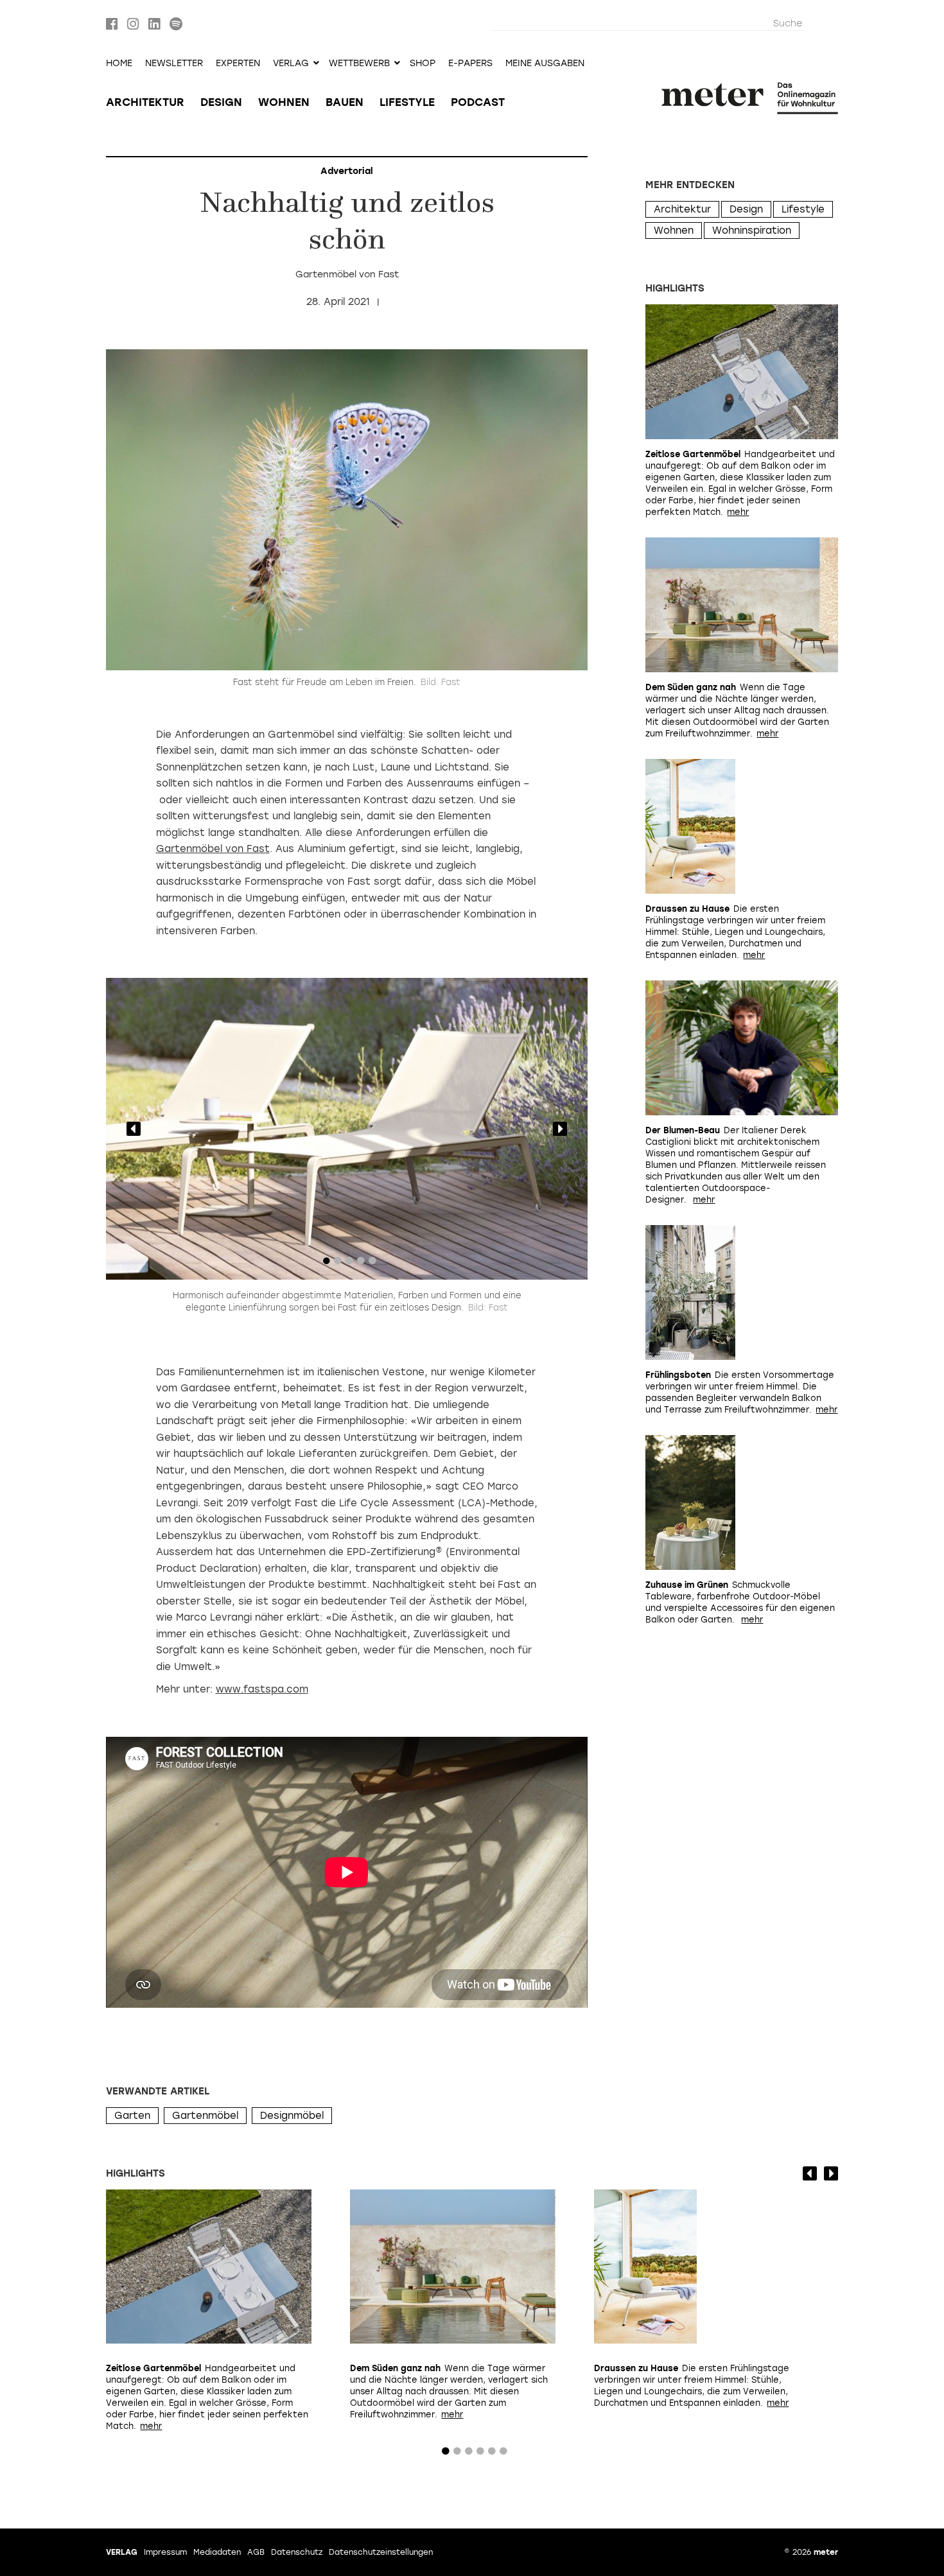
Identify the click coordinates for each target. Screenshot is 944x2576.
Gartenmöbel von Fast (213, 849)
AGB (256, 2552)
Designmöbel (292, 2116)
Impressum (165, 2552)
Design (221, 102)
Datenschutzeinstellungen (381, 2552)
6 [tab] (503, 2454)
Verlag (122, 2552)
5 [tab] (372, 1264)
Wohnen (284, 102)
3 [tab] (349, 1264)
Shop (423, 64)
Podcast (478, 102)
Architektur (145, 102)
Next (560, 1129)
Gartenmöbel (205, 2116)
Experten (238, 64)
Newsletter (174, 64)
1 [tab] (326, 1264)
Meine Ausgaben (545, 64)
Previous (134, 1129)
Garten (132, 2116)
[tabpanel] (347, 1129)
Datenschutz (297, 2552)
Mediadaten (217, 2552)
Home (119, 64)
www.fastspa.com (262, 1689)
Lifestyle (407, 102)
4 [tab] (361, 1264)
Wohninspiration (752, 231)
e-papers (470, 64)
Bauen (345, 102)
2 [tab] (338, 1264)
